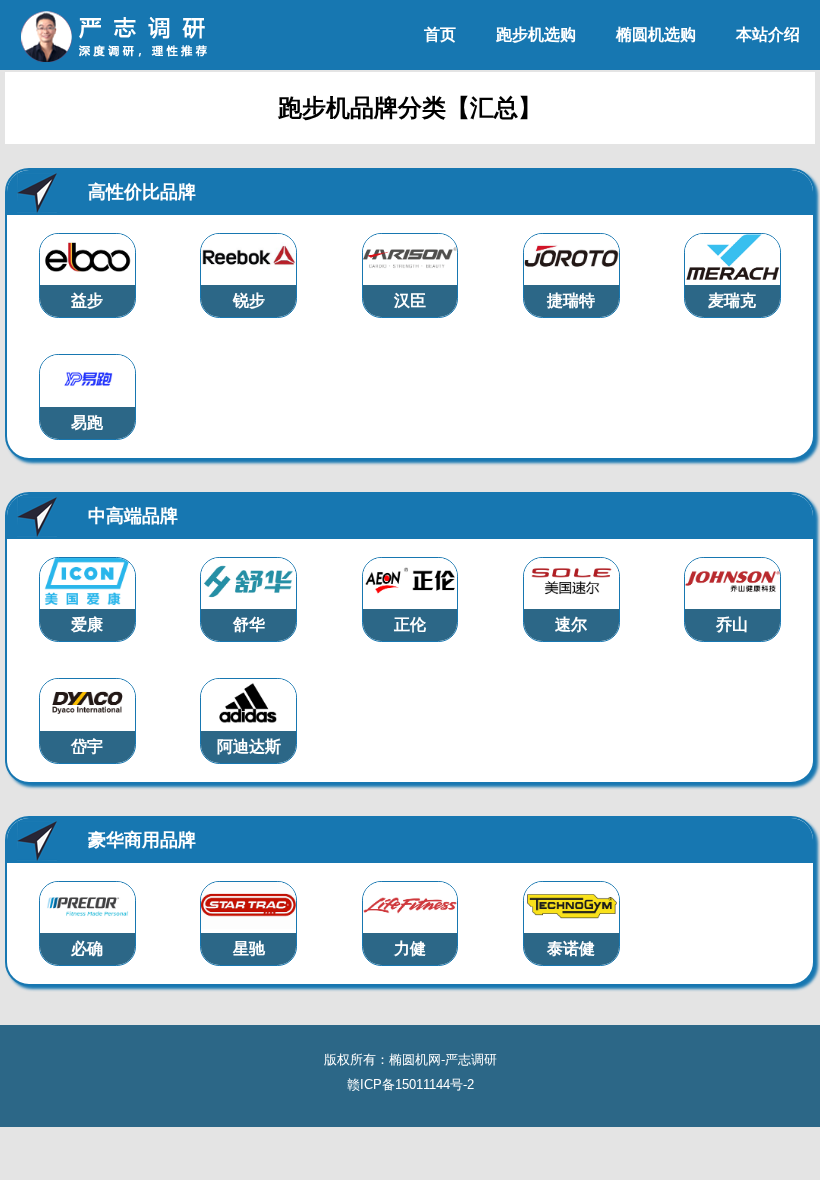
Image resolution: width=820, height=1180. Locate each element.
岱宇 (87, 746)
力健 (410, 948)
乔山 (732, 624)
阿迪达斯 (249, 746)
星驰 (249, 948)
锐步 (249, 300)
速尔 (571, 624)
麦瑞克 (732, 300)
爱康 (87, 624)
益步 (87, 300)
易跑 (87, 422)
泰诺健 (571, 948)
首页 (440, 34)
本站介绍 (768, 34)
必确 (87, 948)
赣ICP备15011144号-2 (410, 1084)
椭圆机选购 (656, 34)
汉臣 (410, 300)
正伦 (410, 624)
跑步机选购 (536, 34)
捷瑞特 (571, 300)
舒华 (249, 624)
